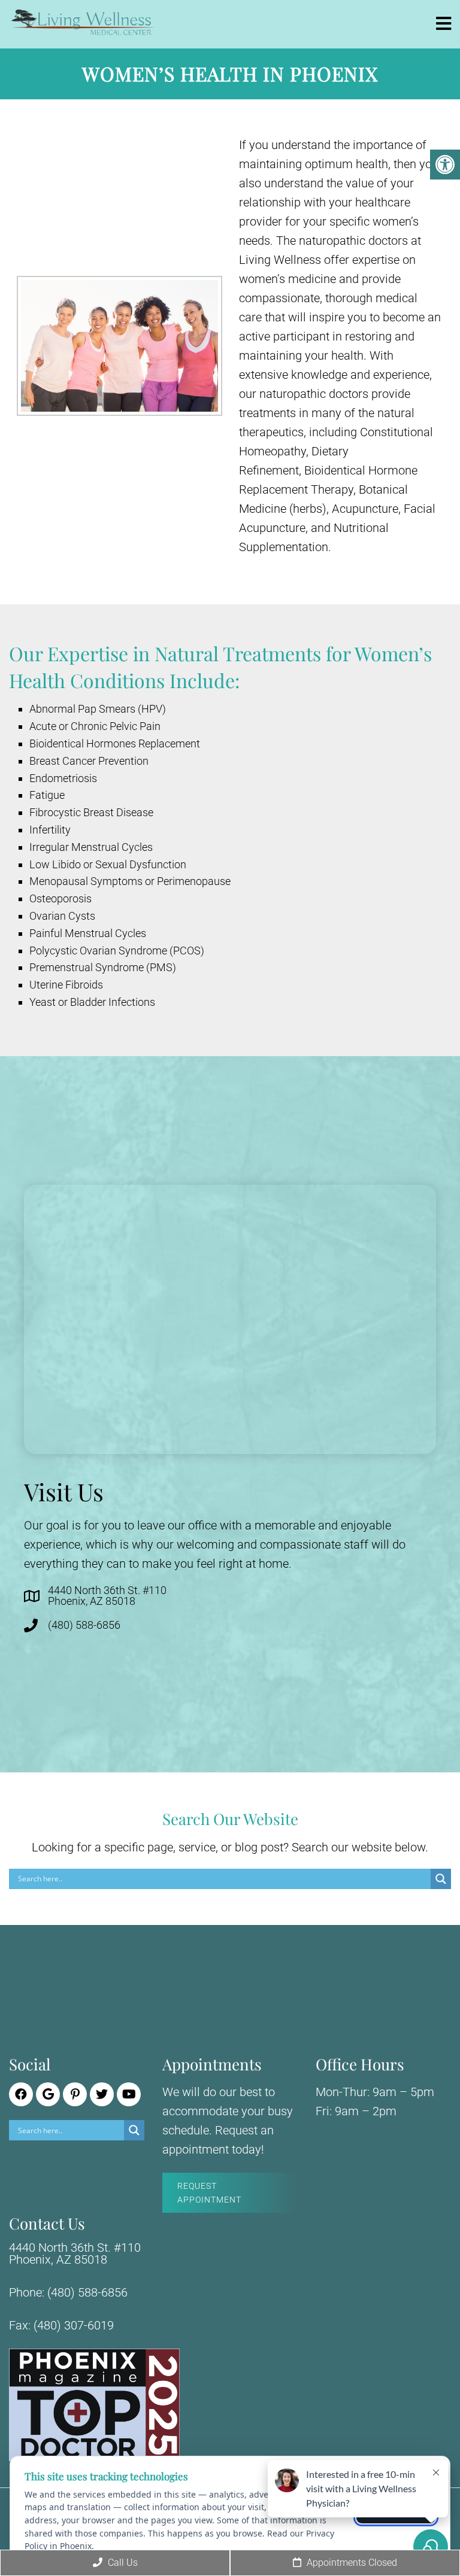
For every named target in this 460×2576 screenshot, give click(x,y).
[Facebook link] (21, 2094)
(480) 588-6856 (84, 1625)
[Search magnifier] (441, 1879)
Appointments (351, 2563)
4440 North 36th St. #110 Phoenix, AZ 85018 (107, 1596)
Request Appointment (209, 2192)
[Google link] (48, 2094)
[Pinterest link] (75, 2094)
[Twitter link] (102, 2094)
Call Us (122, 2563)
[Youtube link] (129, 2094)
